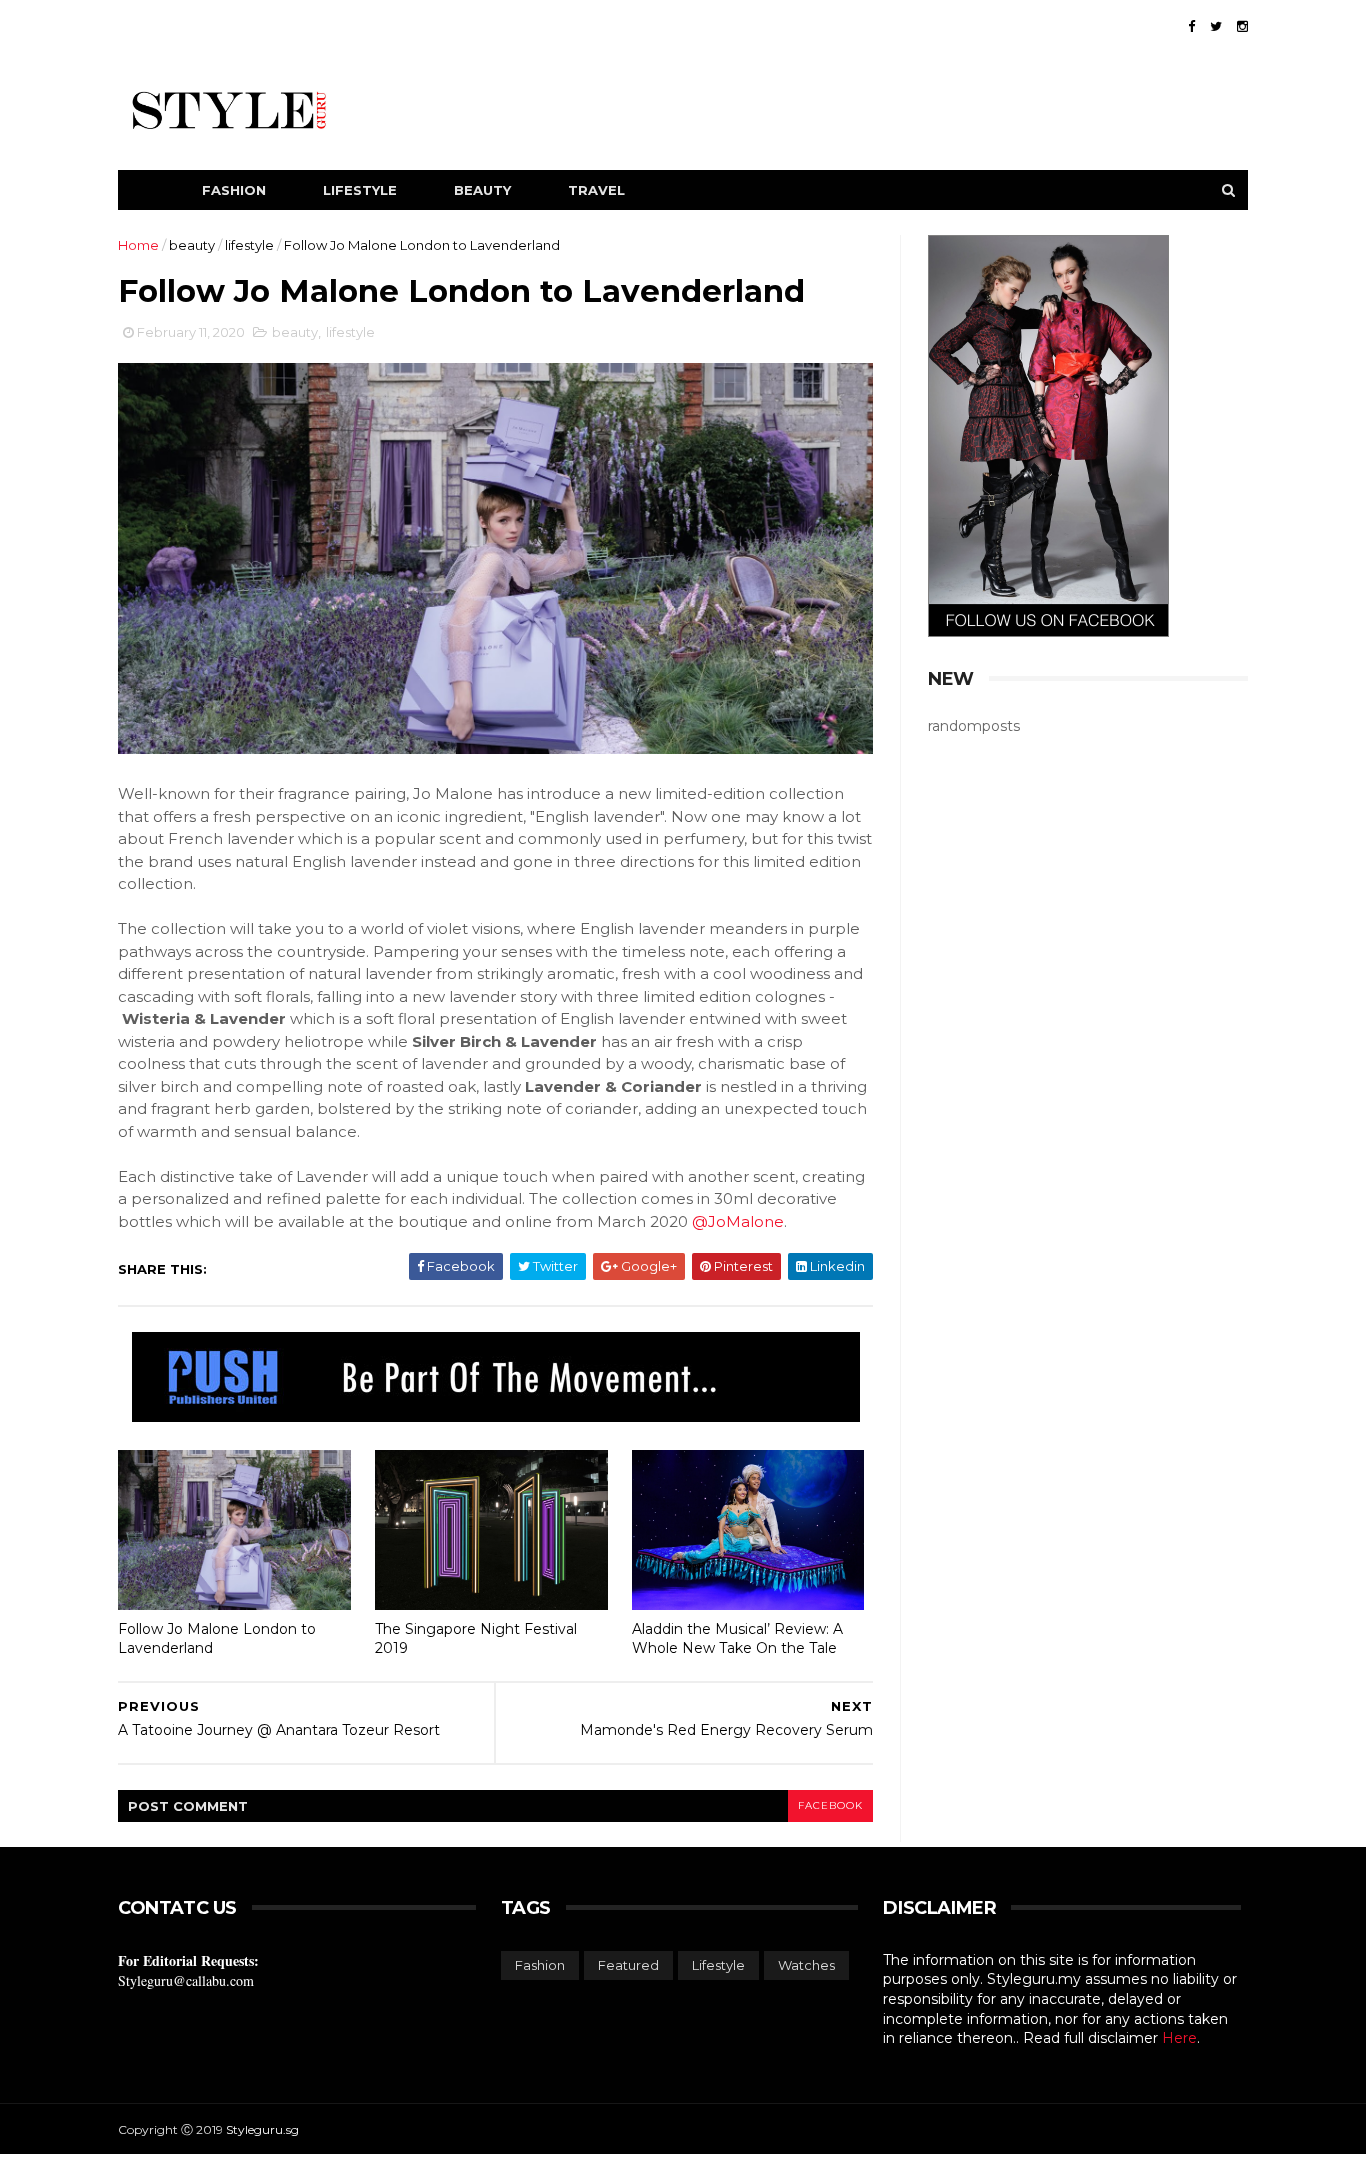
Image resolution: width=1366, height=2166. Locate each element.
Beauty (482, 190)
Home (138, 245)
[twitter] (1216, 26)
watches (806, 1965)
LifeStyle (360, 190)
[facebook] (1191, 26)
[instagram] (1242, 26)
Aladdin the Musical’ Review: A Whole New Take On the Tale (737, 1638)
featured (628, 1965)
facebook (830, 1805)
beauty (192, 245)
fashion (540, 1965)
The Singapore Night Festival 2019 (476, 1638)
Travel (596, 190)
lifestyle (249, 245)
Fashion (234, 190)
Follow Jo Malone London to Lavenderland (217, 1638)
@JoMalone (738, 1221)
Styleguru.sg (262, 2129)
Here (1179, 2038)
